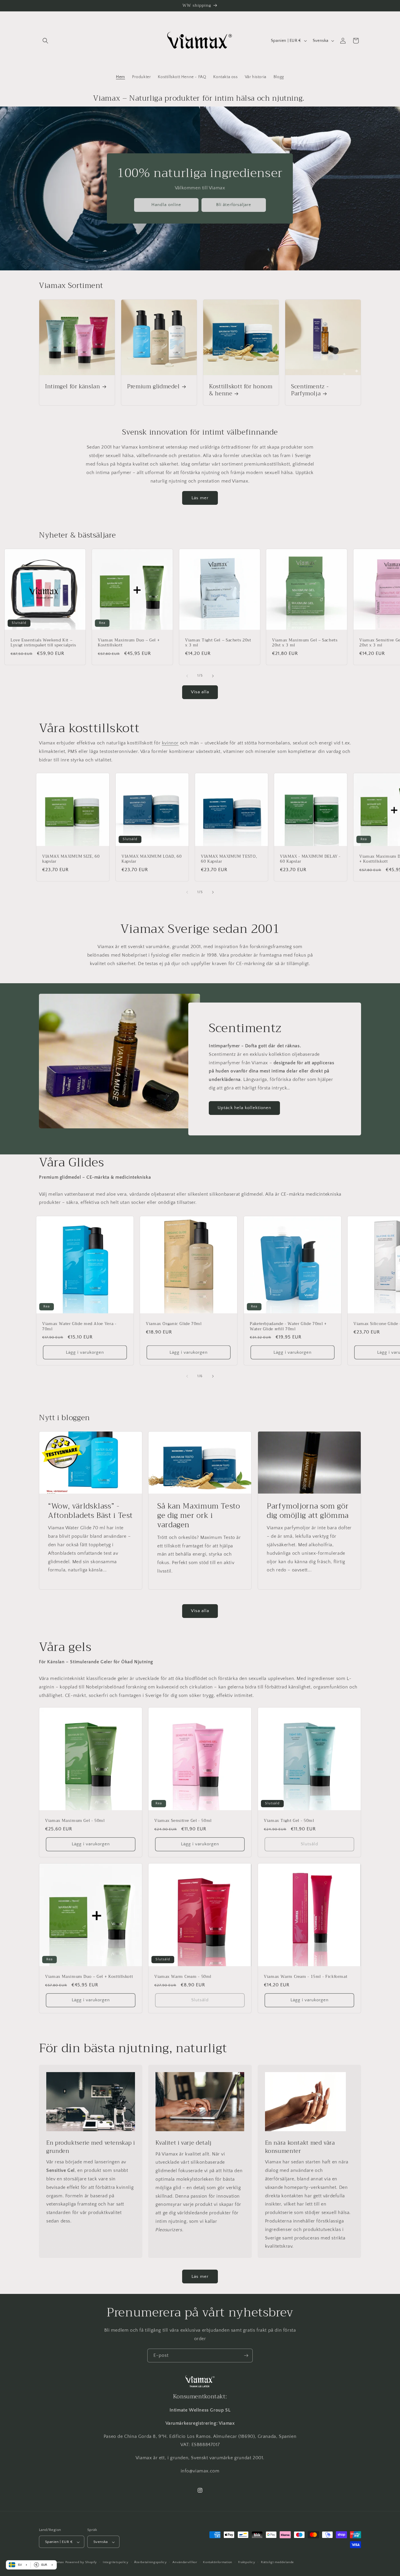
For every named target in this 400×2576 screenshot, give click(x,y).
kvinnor (170, 743)
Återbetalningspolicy (150, 2562)
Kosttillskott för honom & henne (241, 390)
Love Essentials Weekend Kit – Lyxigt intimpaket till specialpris (43, 643)
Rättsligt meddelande (277, 2562)
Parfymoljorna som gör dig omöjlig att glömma (308, 1511)
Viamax (59, 2563)
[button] (45, 41)
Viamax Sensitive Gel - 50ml (183, 1821)
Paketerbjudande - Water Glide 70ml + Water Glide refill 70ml (288, 1326)
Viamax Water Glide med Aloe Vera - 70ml (79, 1326)
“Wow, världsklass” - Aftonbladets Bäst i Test (90, 1511)
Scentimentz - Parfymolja (310, 390)
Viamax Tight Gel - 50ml (289, 1821)
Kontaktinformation (218, 2562)
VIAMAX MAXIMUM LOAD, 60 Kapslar (152, 859)
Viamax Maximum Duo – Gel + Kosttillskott (129, 643)
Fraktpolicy (247, 2562)
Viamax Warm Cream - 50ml (183, 1977)
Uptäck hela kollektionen (244, 1108)
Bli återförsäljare (234, 205)
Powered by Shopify (81, 2563)
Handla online (166, 205)
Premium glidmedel (153, 387)
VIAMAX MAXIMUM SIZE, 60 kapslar (71, 859)
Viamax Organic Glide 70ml (174, 1324)
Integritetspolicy (116, 2562)
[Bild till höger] (213, 676)
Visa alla (200, 692)
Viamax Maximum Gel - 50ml (75, 1821)
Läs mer (200, 498)
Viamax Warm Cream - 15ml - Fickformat (306, 1977)
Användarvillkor (185, 2562)
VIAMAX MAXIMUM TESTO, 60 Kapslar (229, 859)
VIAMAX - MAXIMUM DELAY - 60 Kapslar (310, 859)
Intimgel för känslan (73, 387)
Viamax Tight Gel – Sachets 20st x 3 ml (218, 643)
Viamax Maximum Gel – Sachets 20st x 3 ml (305, 643)
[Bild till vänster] (187, 676)
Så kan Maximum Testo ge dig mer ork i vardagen (199, 1516)
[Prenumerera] (246, 2356)
